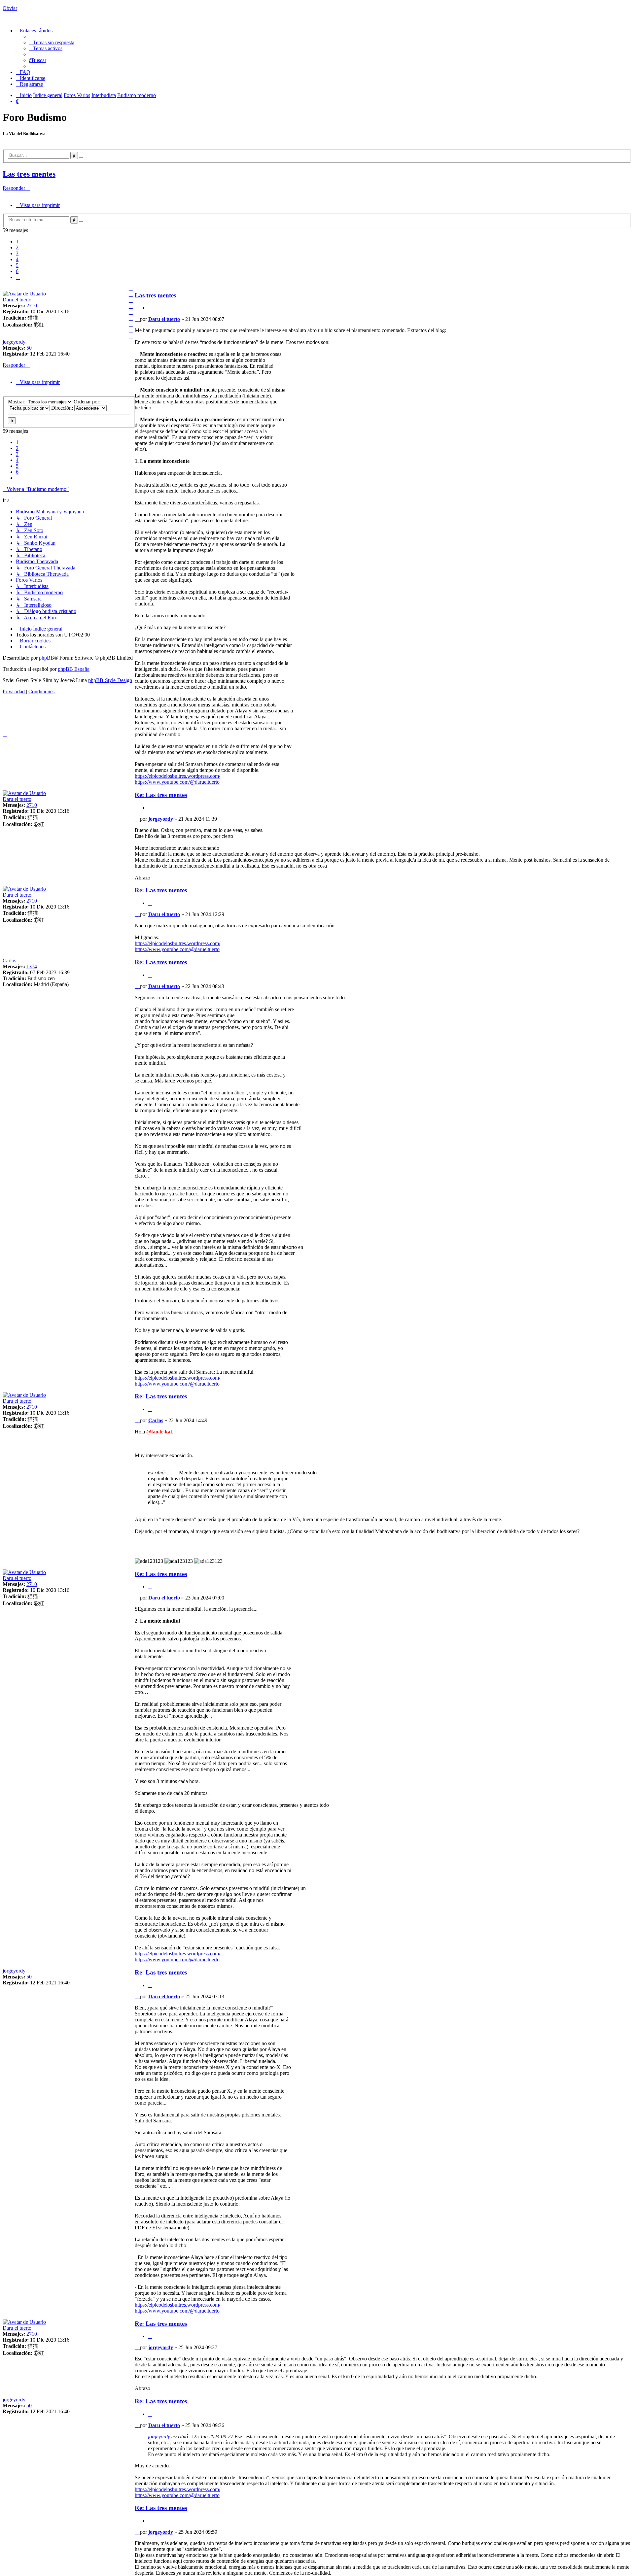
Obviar (10, 8)
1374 (32, 966)
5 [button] (17, 265)
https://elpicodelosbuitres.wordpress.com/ (177, 776)
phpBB (47, 658)
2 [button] (17, 247)
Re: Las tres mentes (161, 795)
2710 (32, 306)
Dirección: (63, 408)
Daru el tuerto (17, 300)
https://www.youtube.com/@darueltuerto (177, 782)
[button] (18, 277)
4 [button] (17, 259)
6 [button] (17, 271)
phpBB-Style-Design (110, 680)
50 (29, 348)
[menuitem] (52, 42)
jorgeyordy (14, 342)
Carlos (9, 961)
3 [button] (17, 253)
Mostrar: (17, 402)
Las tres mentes (29, 174)
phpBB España (74, 669)
